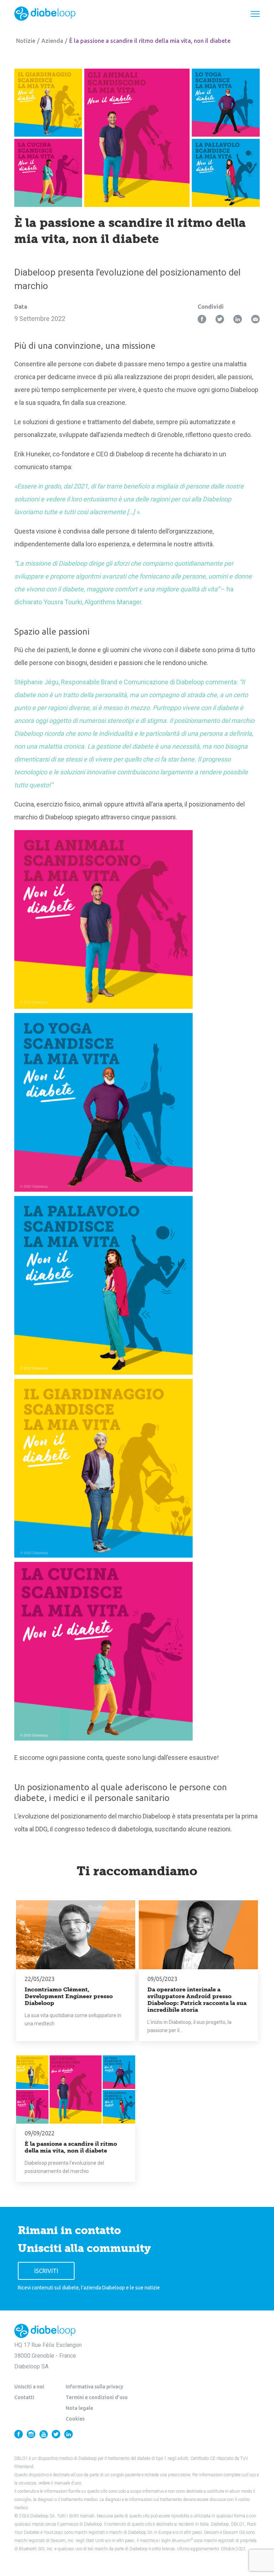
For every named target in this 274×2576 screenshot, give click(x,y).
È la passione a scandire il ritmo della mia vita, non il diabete (71, 2147)
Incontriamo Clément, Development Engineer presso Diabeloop (69, 1996)
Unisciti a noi (29, 2387)
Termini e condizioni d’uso (97, 2397)
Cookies (75, 2419)
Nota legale (79, 2408)
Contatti (24, 2397)
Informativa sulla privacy (94, 2387)
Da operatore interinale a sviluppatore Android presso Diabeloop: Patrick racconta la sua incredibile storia (197, 2000)
